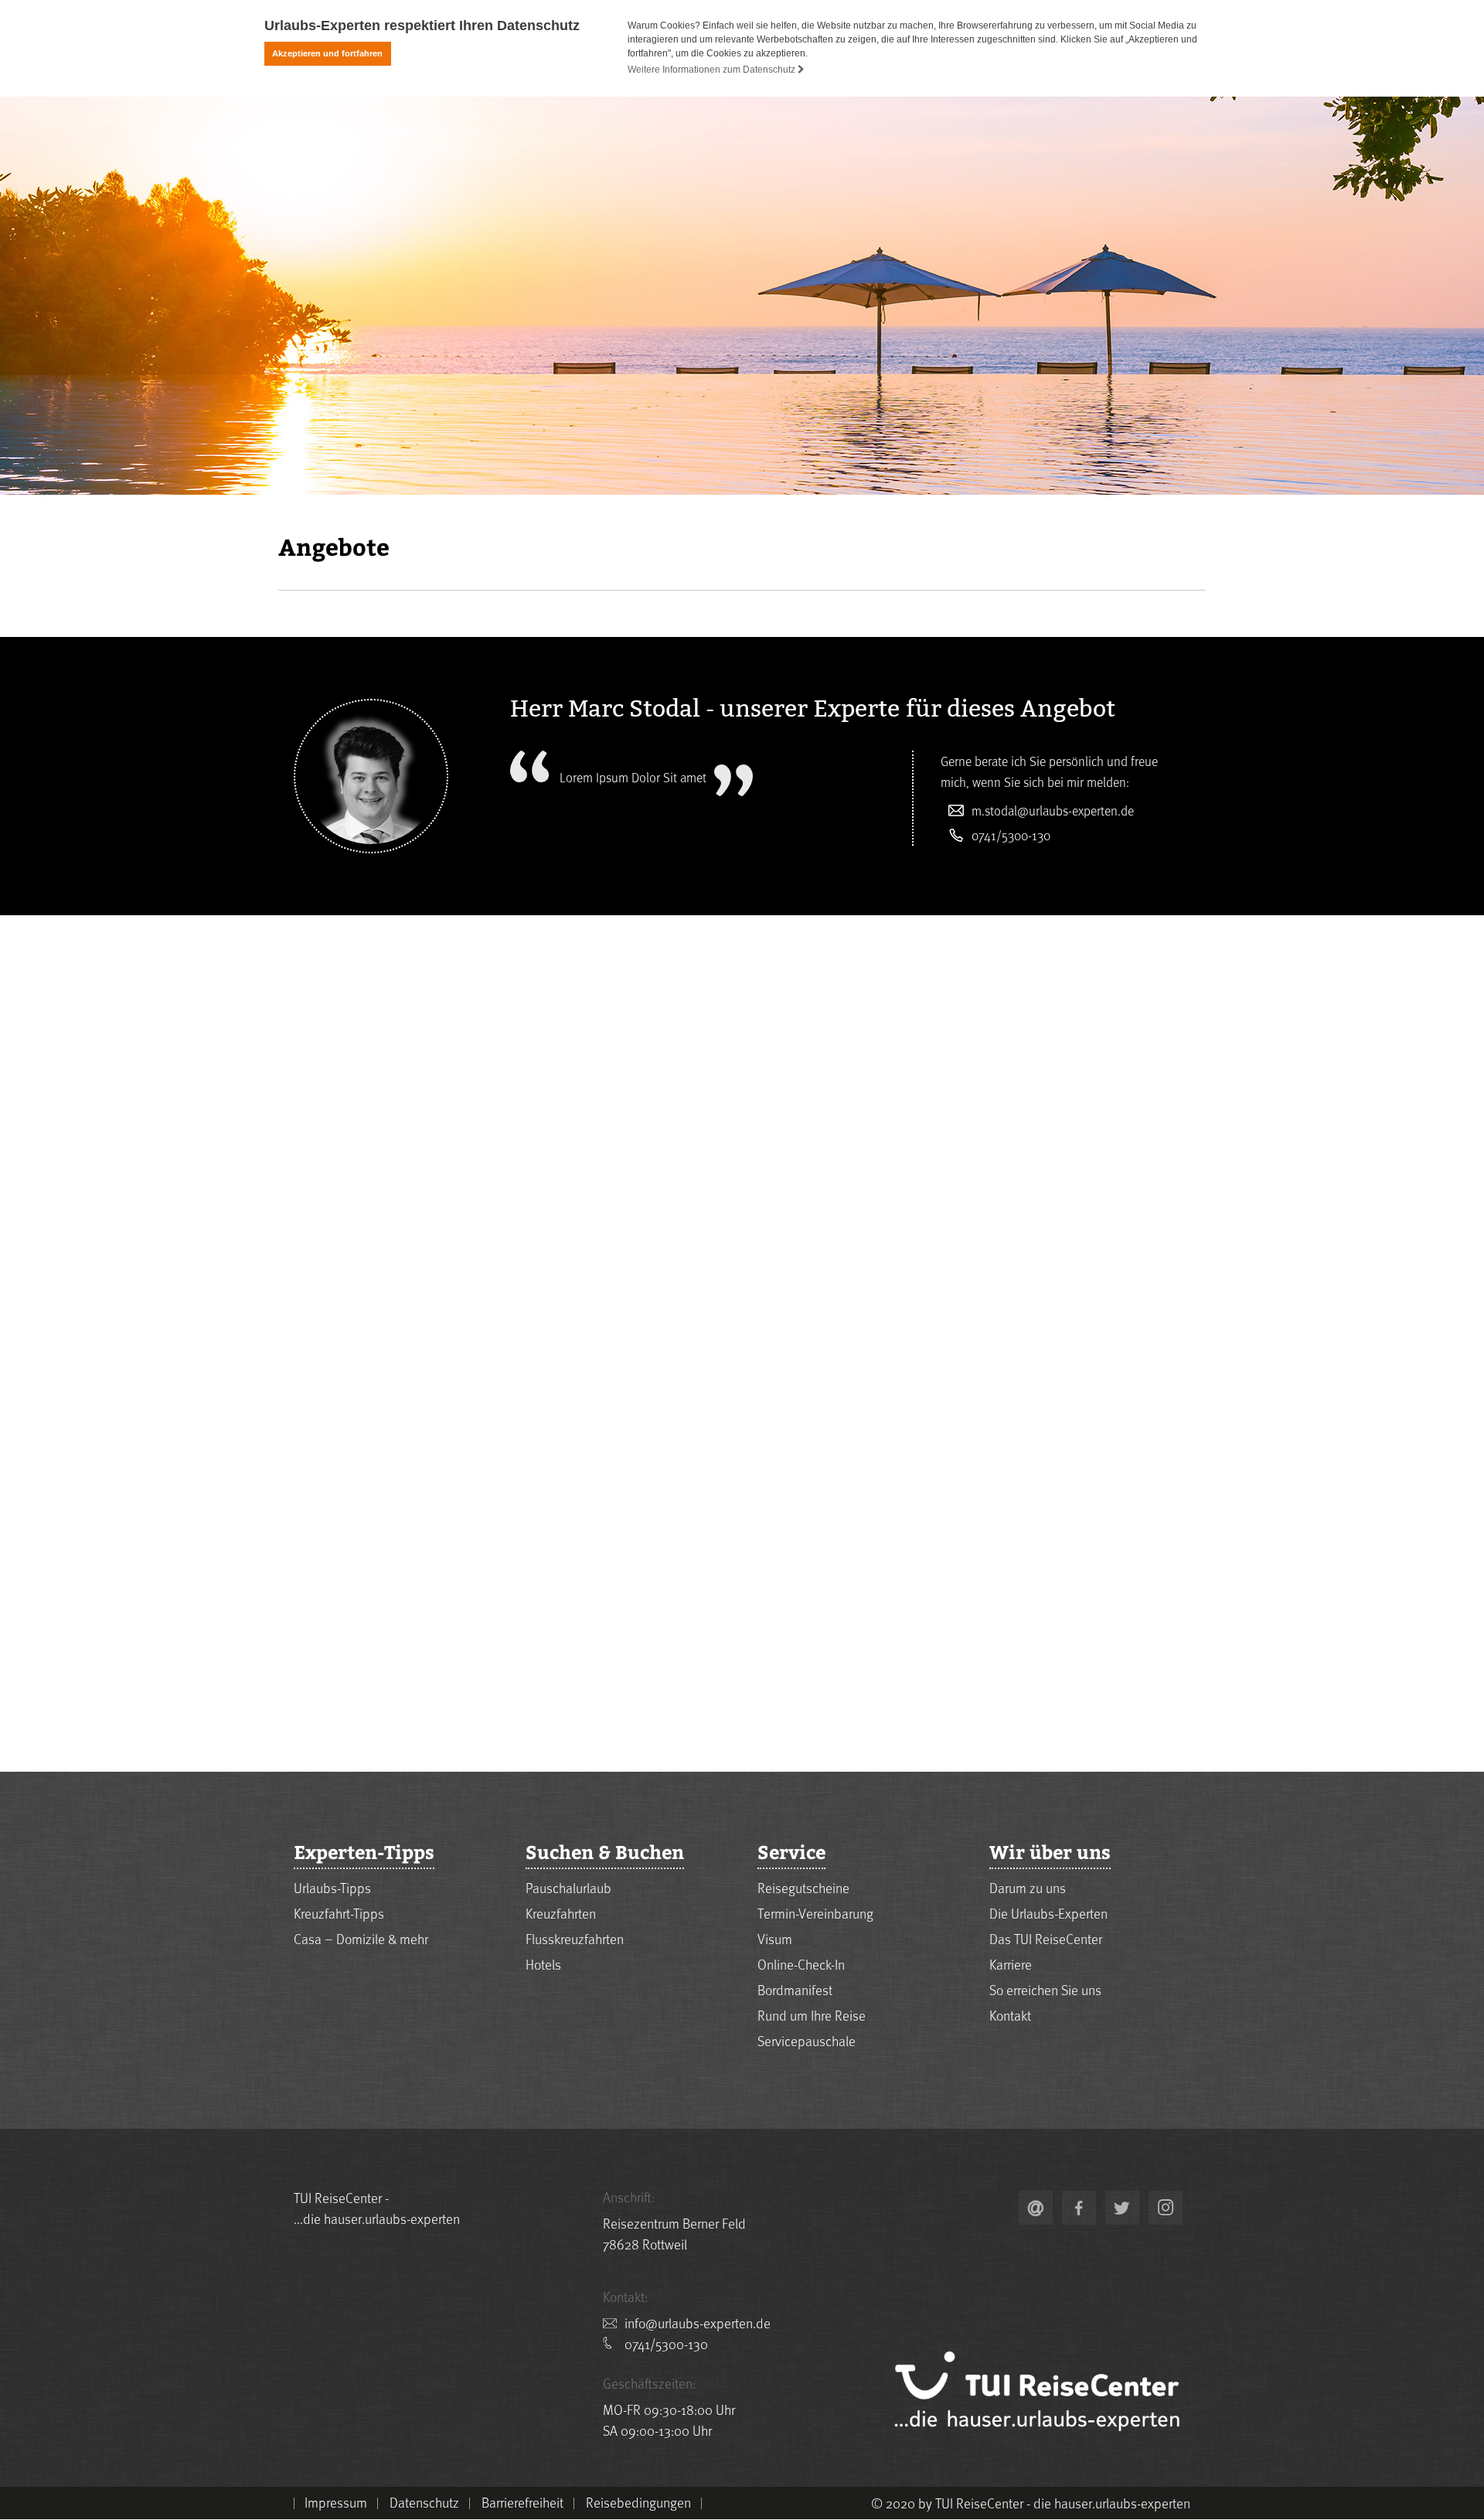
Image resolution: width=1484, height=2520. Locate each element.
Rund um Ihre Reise (812, 2015)
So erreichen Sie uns (1045, 1989)
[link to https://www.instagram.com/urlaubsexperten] (1166, 2208)
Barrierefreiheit (522, 2502)
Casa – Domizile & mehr (361, 1938)
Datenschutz (424, 2502)
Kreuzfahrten (561, 1913)
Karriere (1011, 1964)
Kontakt (1010, 2015)
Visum (775, 1938)
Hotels (543, 1964)
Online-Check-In (801, 1964)
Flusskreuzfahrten (575, 1938)
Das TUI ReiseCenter (1046, 1938)
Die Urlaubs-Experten (1048, 1913)
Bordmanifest (795, 1989)
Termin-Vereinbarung (815, 1913)
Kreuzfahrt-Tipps (339, 1913)
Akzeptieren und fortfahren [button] (327, 53)
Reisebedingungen (638, 2502)
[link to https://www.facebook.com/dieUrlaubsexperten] (1079, 2208)
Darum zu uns (1028, 1887)
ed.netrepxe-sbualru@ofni (698, 2322)
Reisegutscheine (803, 1887)
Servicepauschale (807, 2040)
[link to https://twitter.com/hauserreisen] (1122, 2208)
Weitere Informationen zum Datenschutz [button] (713, 70)
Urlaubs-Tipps (332, 1887)
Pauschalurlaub (568, 1887)
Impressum (336, 2502)
